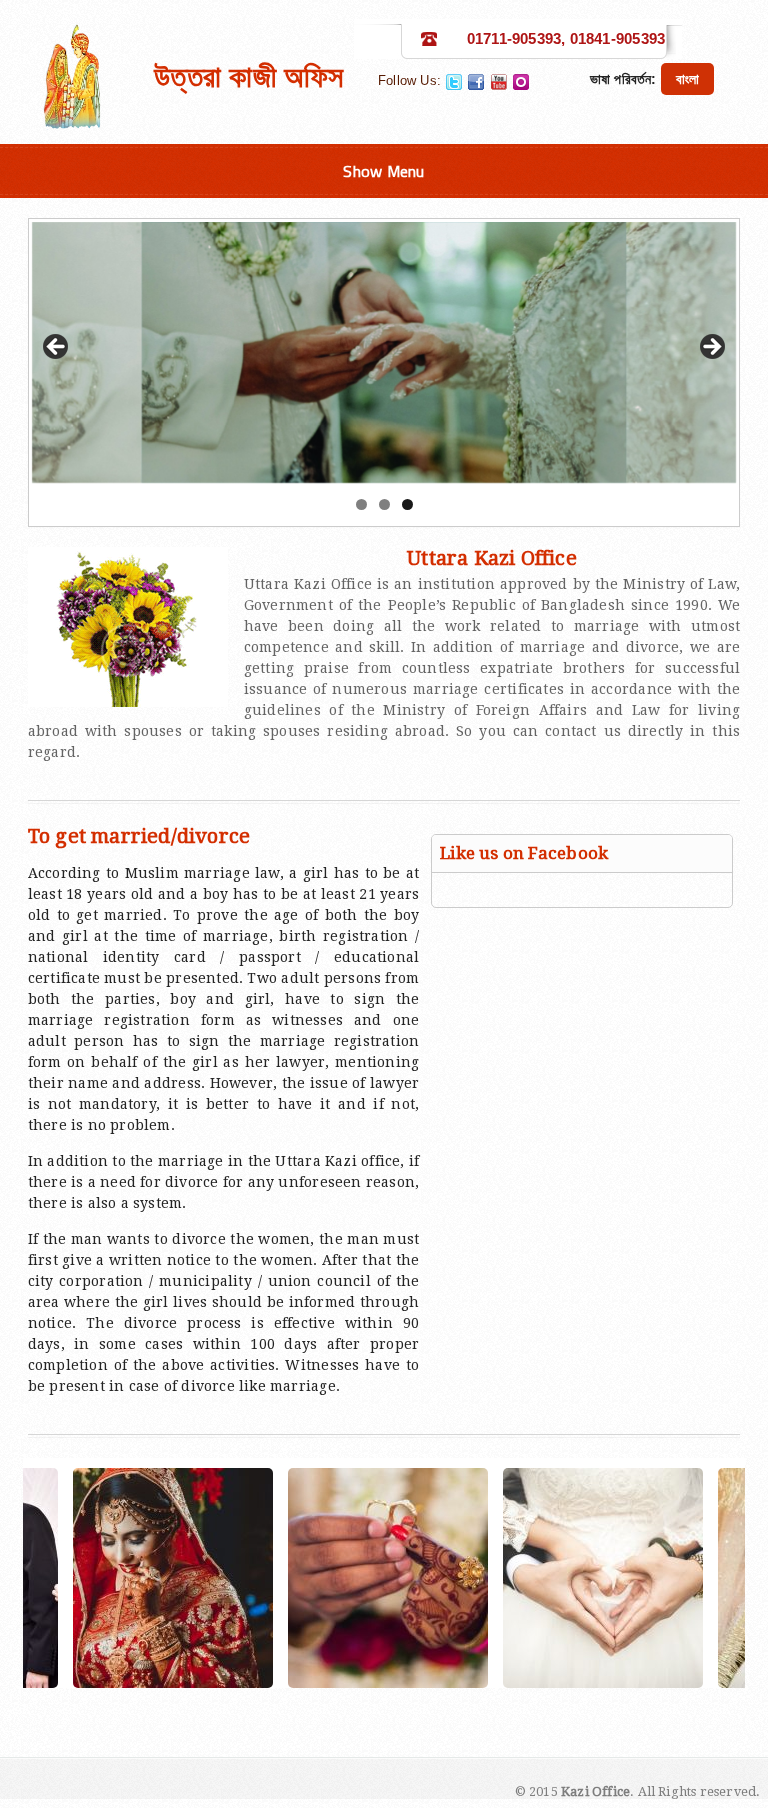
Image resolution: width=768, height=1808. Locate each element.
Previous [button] (57, 348)
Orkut (521, 82)
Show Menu (383, 171)
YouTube (499, 82)
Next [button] (711, 348)
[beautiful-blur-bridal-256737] (518, 1578)
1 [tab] (361, 504)
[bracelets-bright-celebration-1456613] (303, 1578)
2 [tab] (384, 504)
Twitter (454, 82)
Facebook (476, 82)
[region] (384, 352)
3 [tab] (407, 504)
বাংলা (687, 79)
